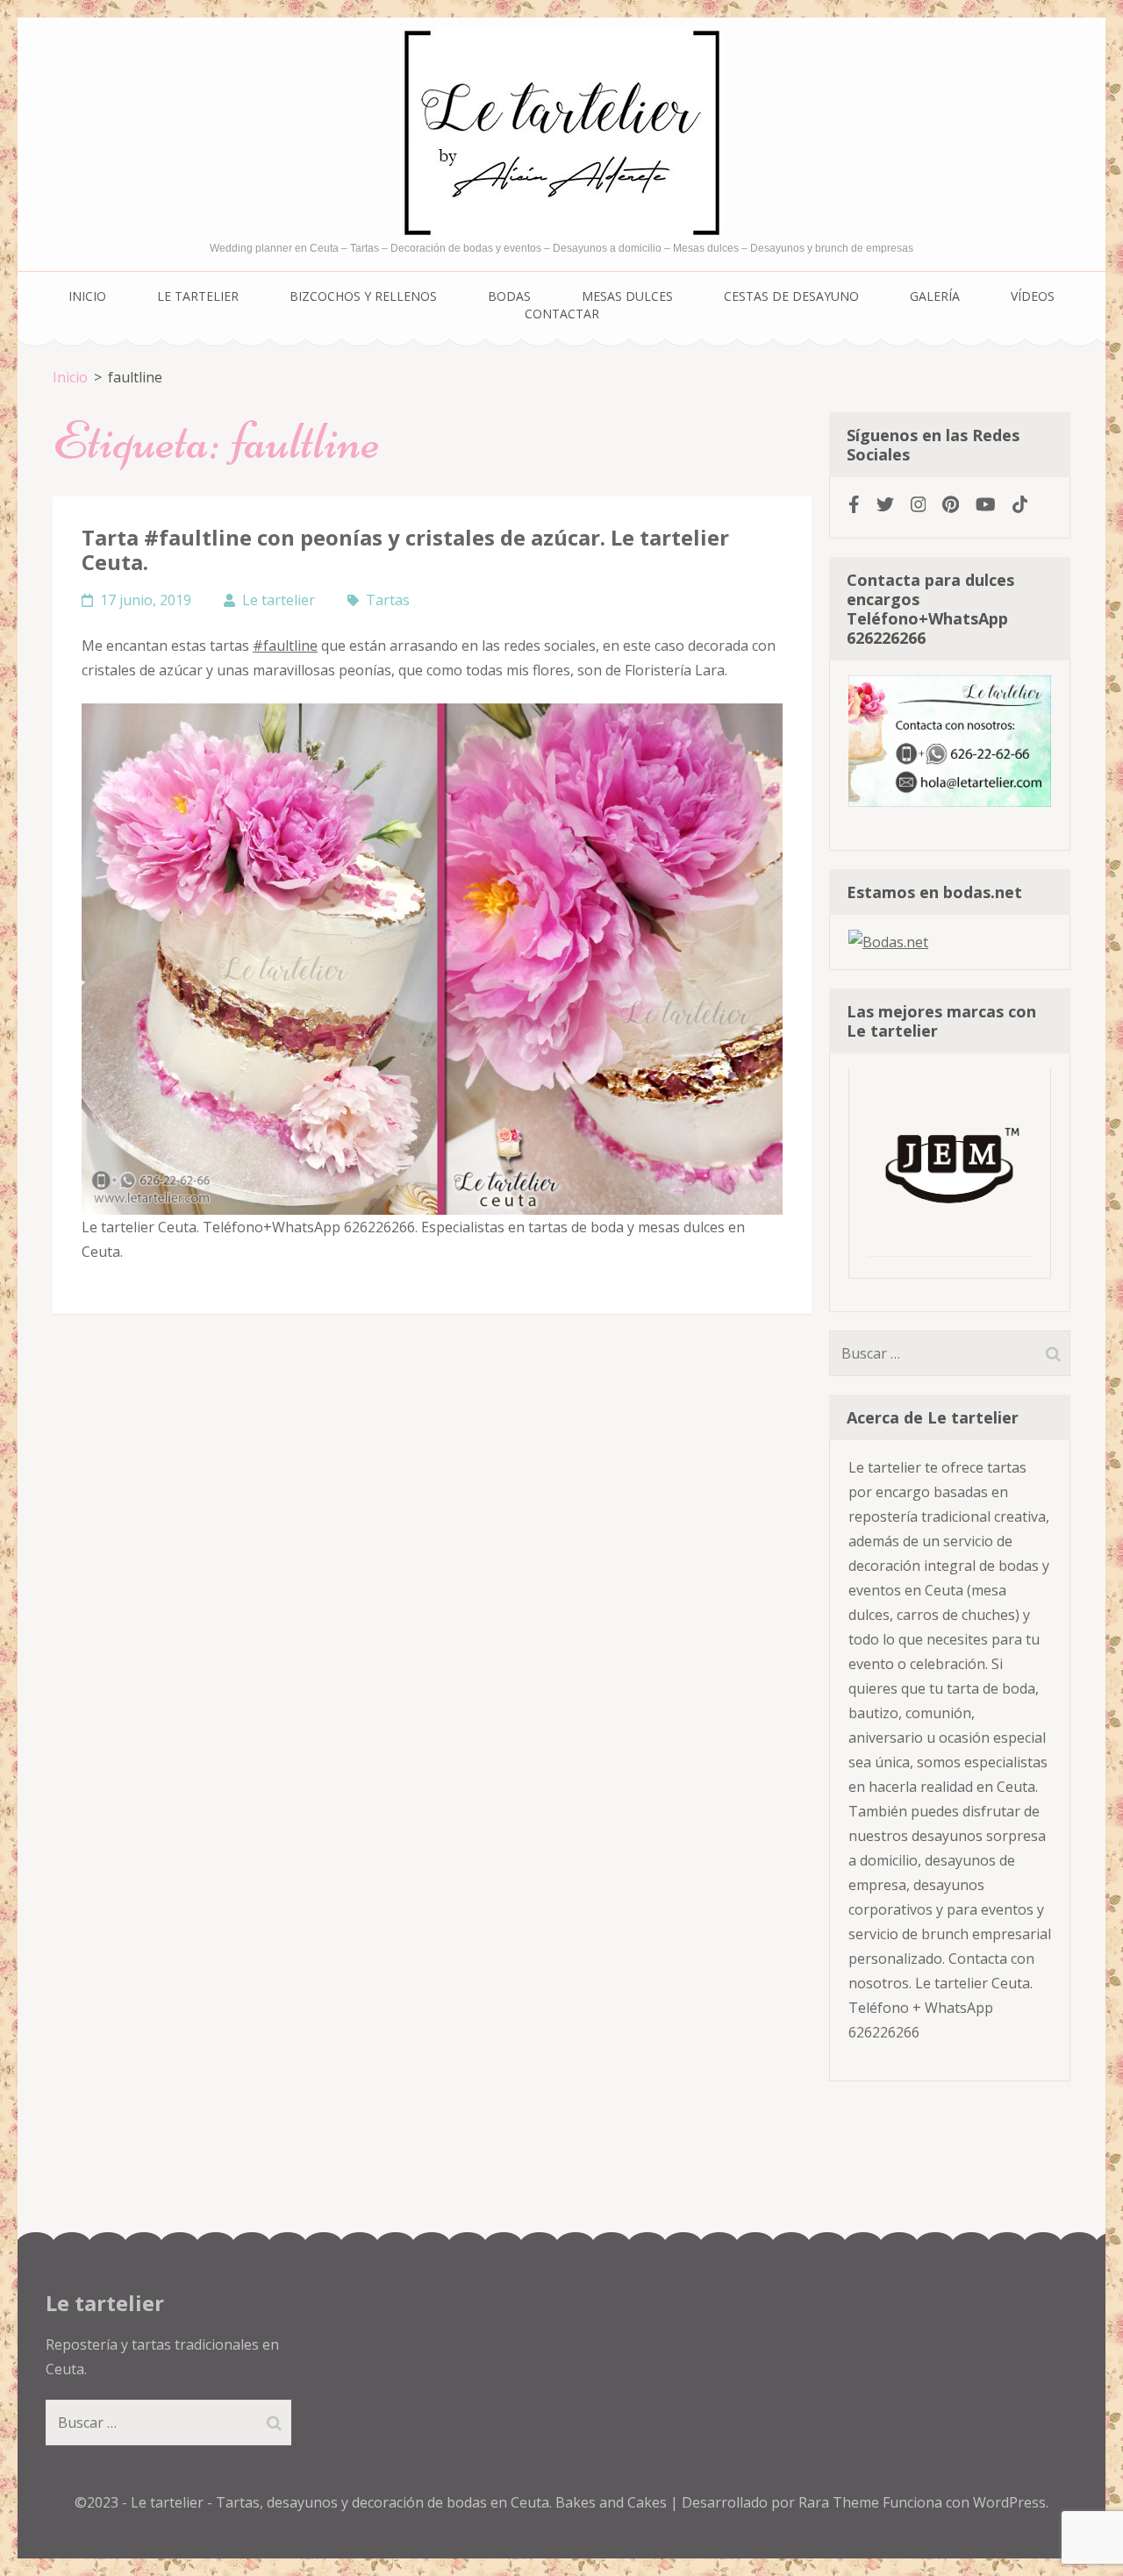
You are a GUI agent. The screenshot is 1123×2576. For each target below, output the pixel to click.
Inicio (87, 296)
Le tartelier (198, 296)
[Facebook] (854, 504)
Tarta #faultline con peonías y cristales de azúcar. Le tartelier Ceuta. (405, 549)
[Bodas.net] (888, 942)
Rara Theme (840, 2502)
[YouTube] (986, 504)
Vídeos (1033, 296)
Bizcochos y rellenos (363, 296)
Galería (935, 296)
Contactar (562, 314)
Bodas (509, 296)
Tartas (388, 600)
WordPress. (1011, 2502)
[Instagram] (919, 504)
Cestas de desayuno (791, 296)
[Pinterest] (951, 504)
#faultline (285, 646)
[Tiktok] (1020, 504)
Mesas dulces (627, 296)
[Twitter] (885, 504)
